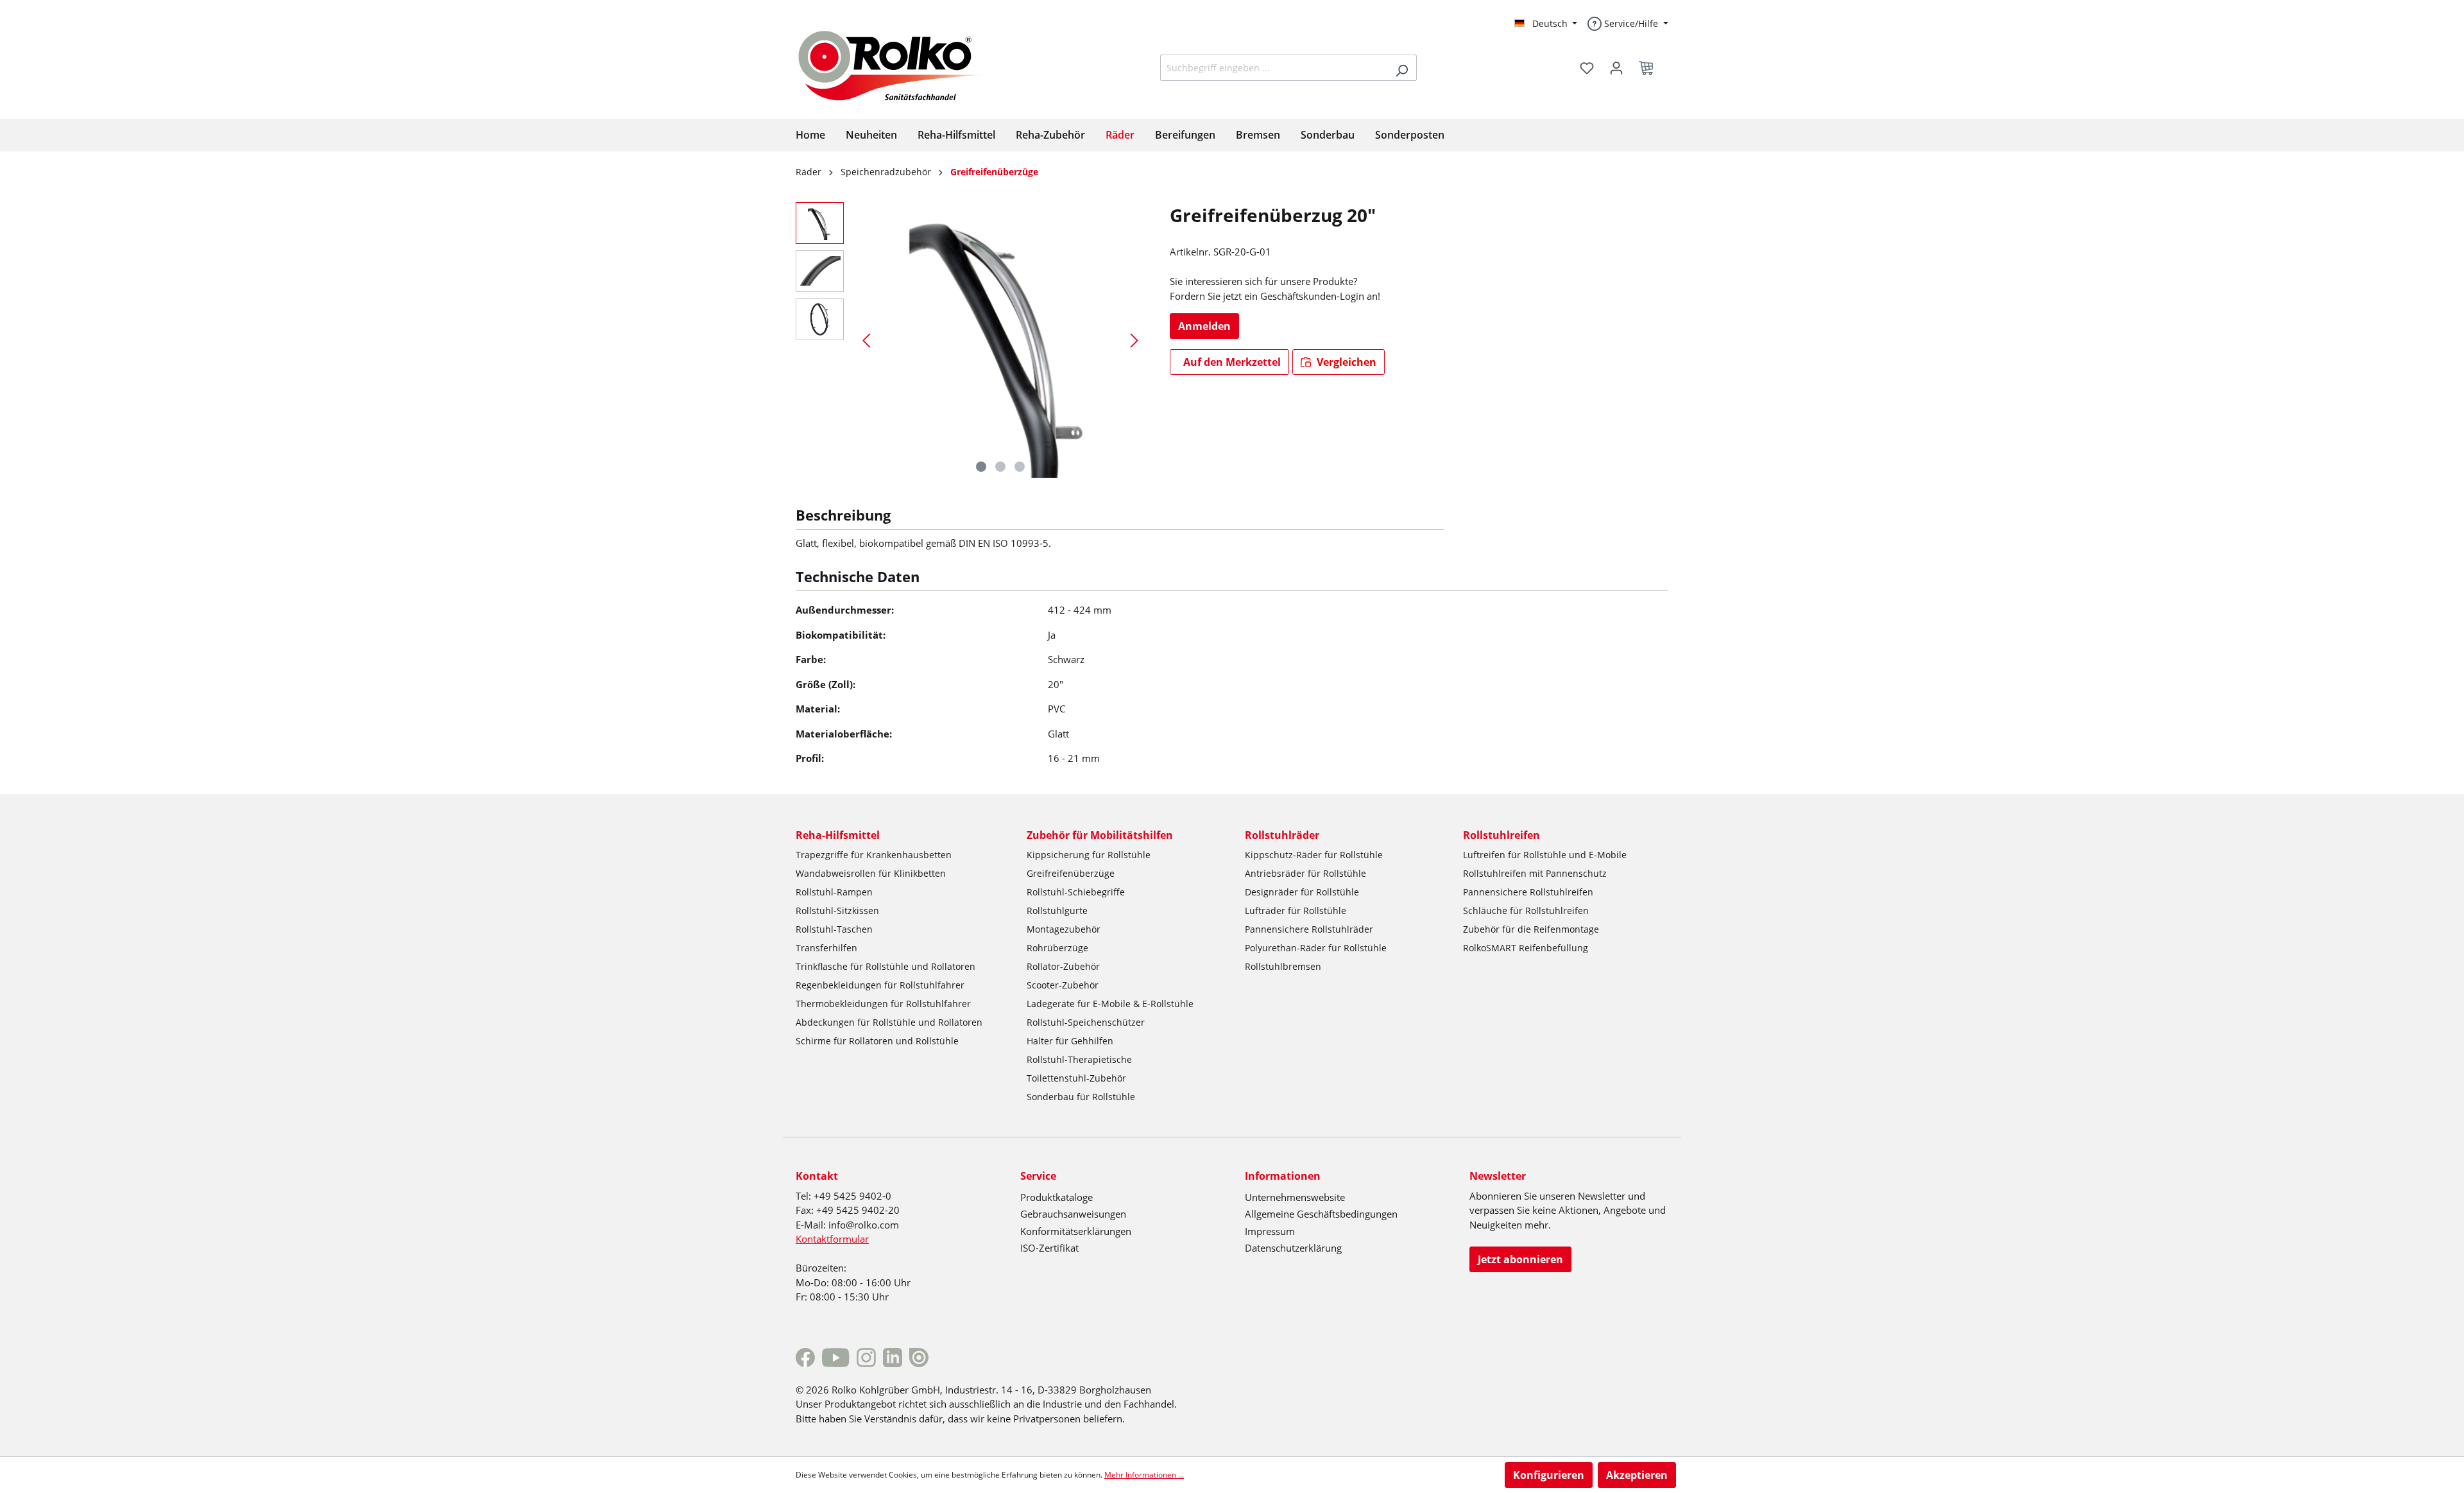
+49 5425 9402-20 (858, 1210)
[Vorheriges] (866, 340)
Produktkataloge (1057, 1197)
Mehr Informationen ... (1144, 1475)
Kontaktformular (832, 1239)
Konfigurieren (1549, 1475)
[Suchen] (1402, 68)
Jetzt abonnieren (1520, 1259)
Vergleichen (1345, 362)
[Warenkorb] (1650, 68)
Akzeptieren (1637, 1475)
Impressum (1270, 1231)
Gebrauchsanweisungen (1073, 1214)
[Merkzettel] (1587, 68)
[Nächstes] (1134, 340)
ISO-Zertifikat (1049, 1248)
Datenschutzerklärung (1293, 1248)
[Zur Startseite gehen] (900, 64)
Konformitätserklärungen (1076, 1231)
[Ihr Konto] (1616, 68)
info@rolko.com (864, 1225)
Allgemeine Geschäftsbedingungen (1321, 1214)
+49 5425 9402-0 (852, 1196)
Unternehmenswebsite (1295, 1197)
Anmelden (1204, 326)
